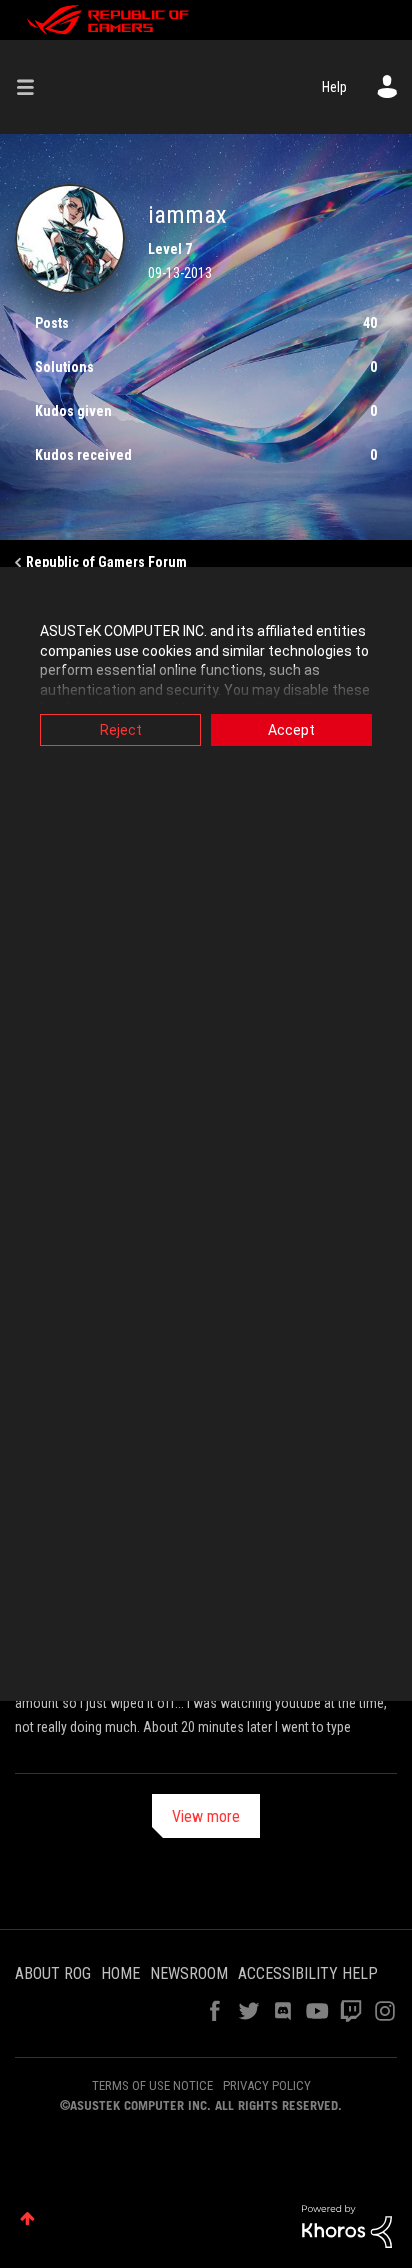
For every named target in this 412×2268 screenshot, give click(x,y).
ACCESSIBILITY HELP (308, 1973)
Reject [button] (121, 730)
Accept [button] (291, 730)
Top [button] (27, 2218)
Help (334, 87)
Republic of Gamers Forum (106, 562)
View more (206, 1816)
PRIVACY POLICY (267, 2085)
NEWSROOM (189, 1973)
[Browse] (33, 87)
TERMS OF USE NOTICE (152, 2085)
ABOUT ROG (53, 1973)
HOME (120, 1973)
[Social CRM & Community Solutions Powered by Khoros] (347, 2225)
